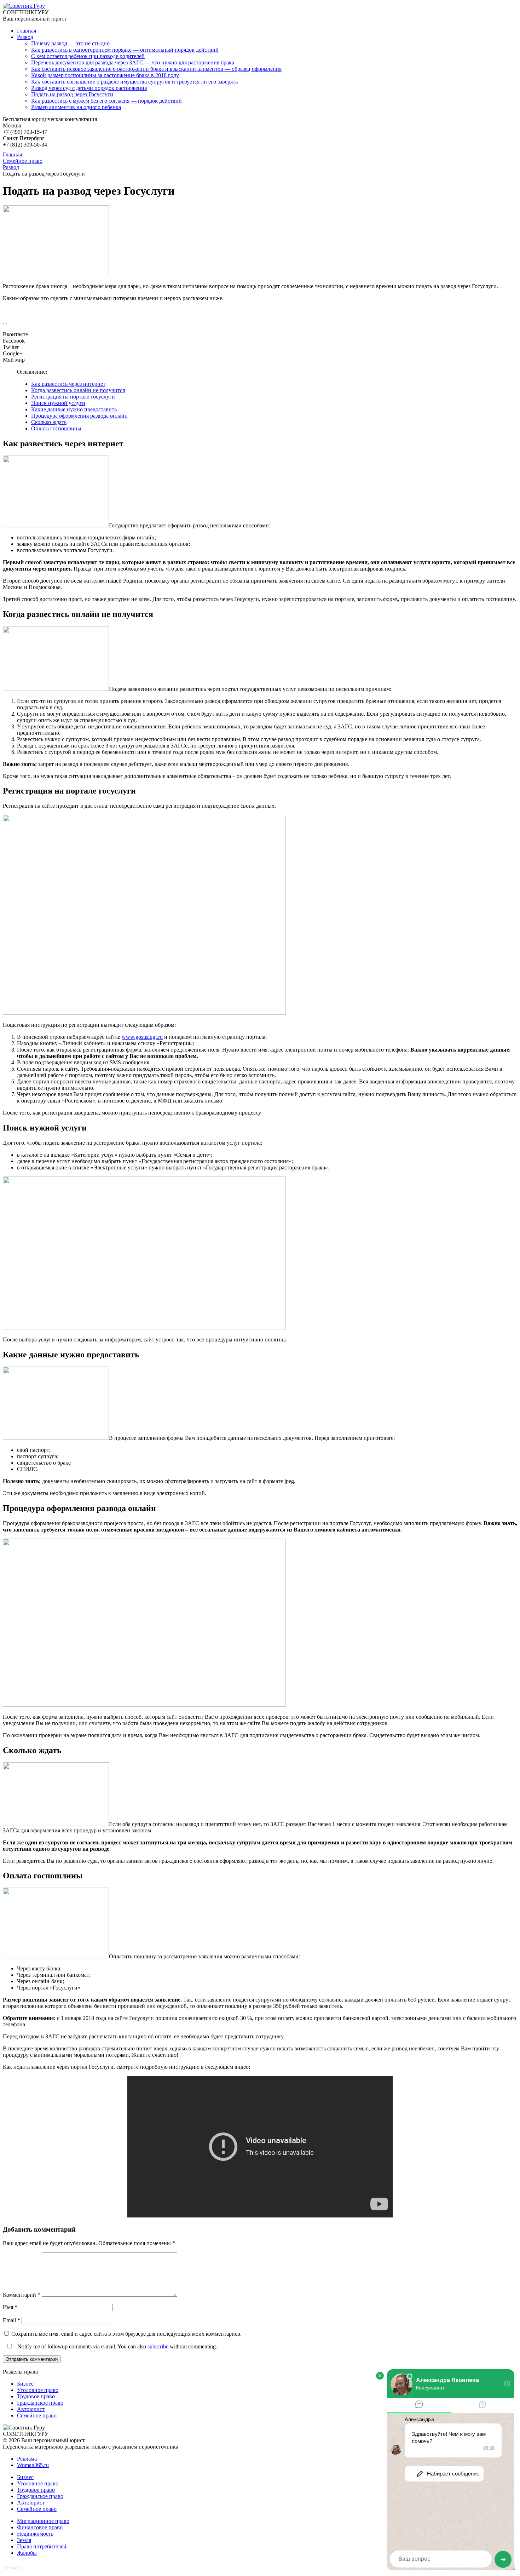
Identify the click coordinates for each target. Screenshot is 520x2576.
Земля (24, 2540)
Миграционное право (43, 2521)
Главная (27, 31)
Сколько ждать (49, 422)
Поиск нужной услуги (58, 403)
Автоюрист (31, 2409)
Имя (10, 2307)
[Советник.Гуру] (24, 6)
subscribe (158, 2346)
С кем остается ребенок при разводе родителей (88, 56)
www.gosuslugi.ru (142, 1037)
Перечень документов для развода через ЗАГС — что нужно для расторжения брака (133, 62)
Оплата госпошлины (56, 428)
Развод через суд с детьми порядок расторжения (89, 88)
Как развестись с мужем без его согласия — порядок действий (106, 101)
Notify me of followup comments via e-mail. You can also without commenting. (117, 2346)
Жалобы (27, 2553)
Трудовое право (36, 2396)
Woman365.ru (33, 2465)
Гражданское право (40, 2403)
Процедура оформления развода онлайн (79, 416)
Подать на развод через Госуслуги (72, 94)
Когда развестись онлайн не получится (78, 390)
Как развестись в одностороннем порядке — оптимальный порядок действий (125, 50)
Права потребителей (42, 2546)
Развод (25, 37)
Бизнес (25, 2384)
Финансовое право (40, 2527)
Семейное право (37, 2415)
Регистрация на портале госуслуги (73, 397)
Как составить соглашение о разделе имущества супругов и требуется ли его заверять (134, 82)
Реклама (27, 2459)
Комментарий (22, 2295)
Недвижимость (35, 2534)
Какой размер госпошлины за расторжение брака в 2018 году (105, 75)
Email (11, 2320)
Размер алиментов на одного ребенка (76, 107)
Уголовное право (38, 2390)
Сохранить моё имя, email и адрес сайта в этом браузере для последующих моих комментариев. (126, 2334)
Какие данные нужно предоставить (74, 409)
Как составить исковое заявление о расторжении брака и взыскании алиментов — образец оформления (156, 69)
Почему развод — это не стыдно (70, 43)
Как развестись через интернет (68, 384)
